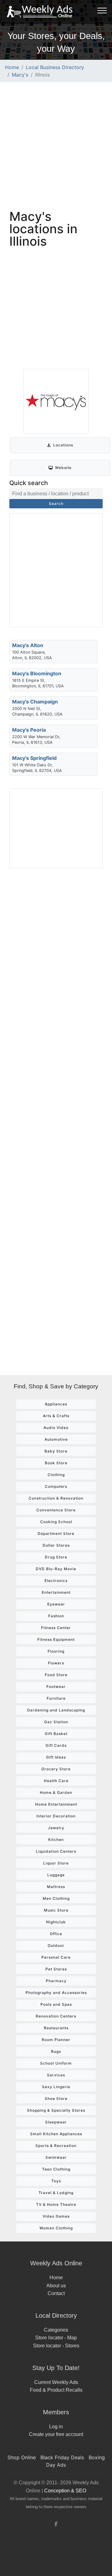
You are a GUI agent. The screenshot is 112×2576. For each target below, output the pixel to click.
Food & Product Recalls (56, 2390)
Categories (56, 2330)
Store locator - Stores (56, 2346)
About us (56, 2286)
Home (12, 67)
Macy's (20, 75)
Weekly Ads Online (56, 2263)
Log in (56, 2427)
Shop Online (22, 2457)
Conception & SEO (65, 2491)
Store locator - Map (56, 2338)
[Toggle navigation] (102, 10)
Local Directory (56, 2315)
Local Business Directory (55, 67)
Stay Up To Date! (56, 2368)
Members (56, 2412)
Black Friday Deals (62, 2457)
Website (63, 468)
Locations (63, 445)
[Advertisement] (56, 145)
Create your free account (56, 2434)
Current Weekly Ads (56, 2382)
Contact (56, 2293)
